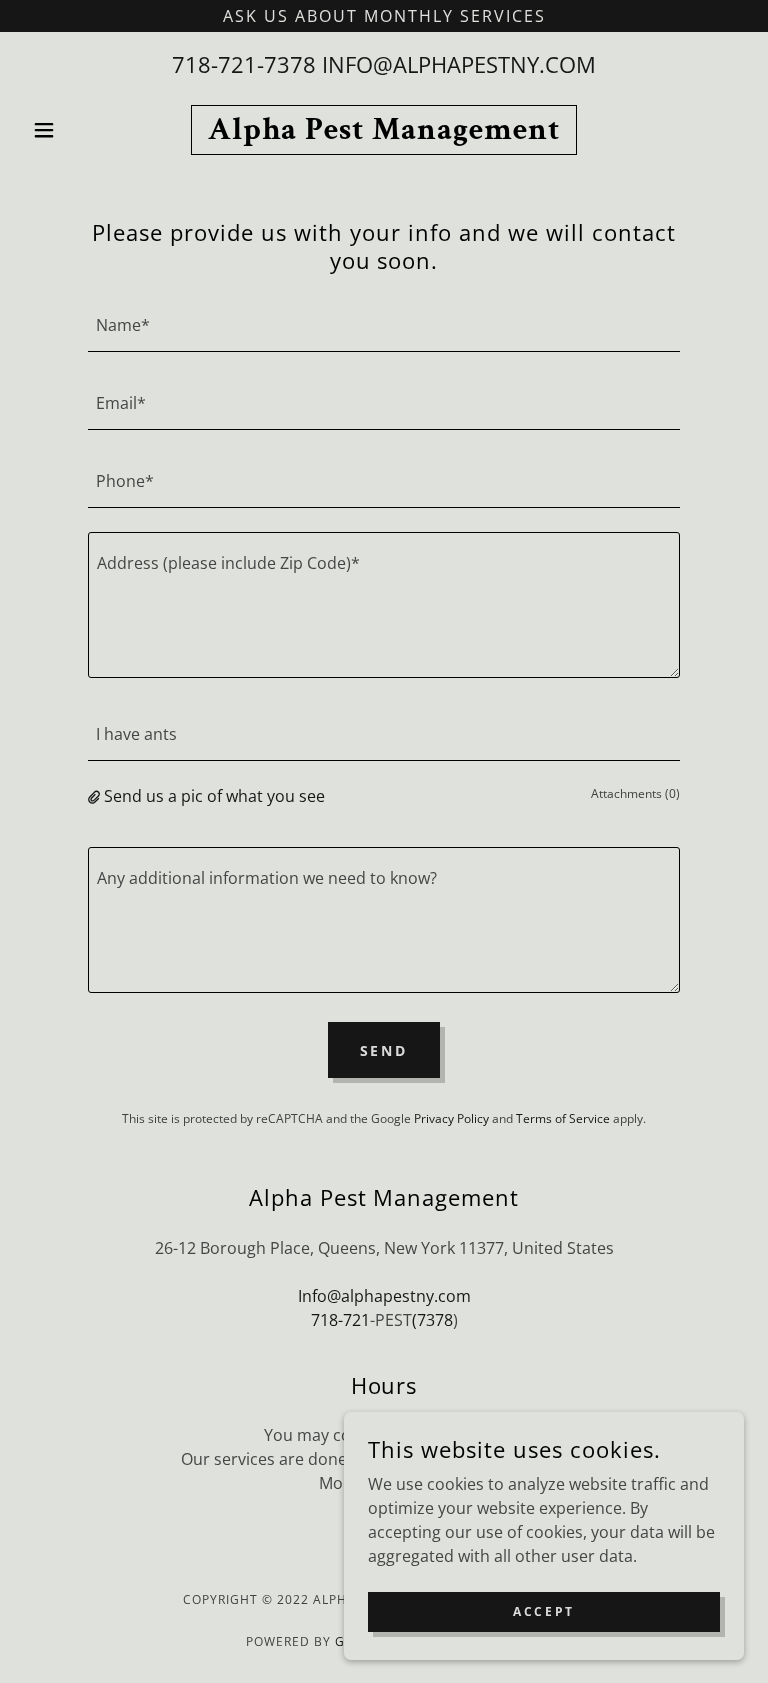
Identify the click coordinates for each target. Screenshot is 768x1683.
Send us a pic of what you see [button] (214, 796)
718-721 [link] (340, 1320)
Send (384, 1050)
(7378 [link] (432, 1320)
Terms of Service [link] (563, 1118)
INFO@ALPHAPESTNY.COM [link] (459, 64)
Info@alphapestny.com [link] (384, 1296)
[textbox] (384, 325)
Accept (543, 1611)
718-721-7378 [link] (244, 64)
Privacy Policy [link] (451, 1118)
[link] (384, 133)
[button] (78, 130)
